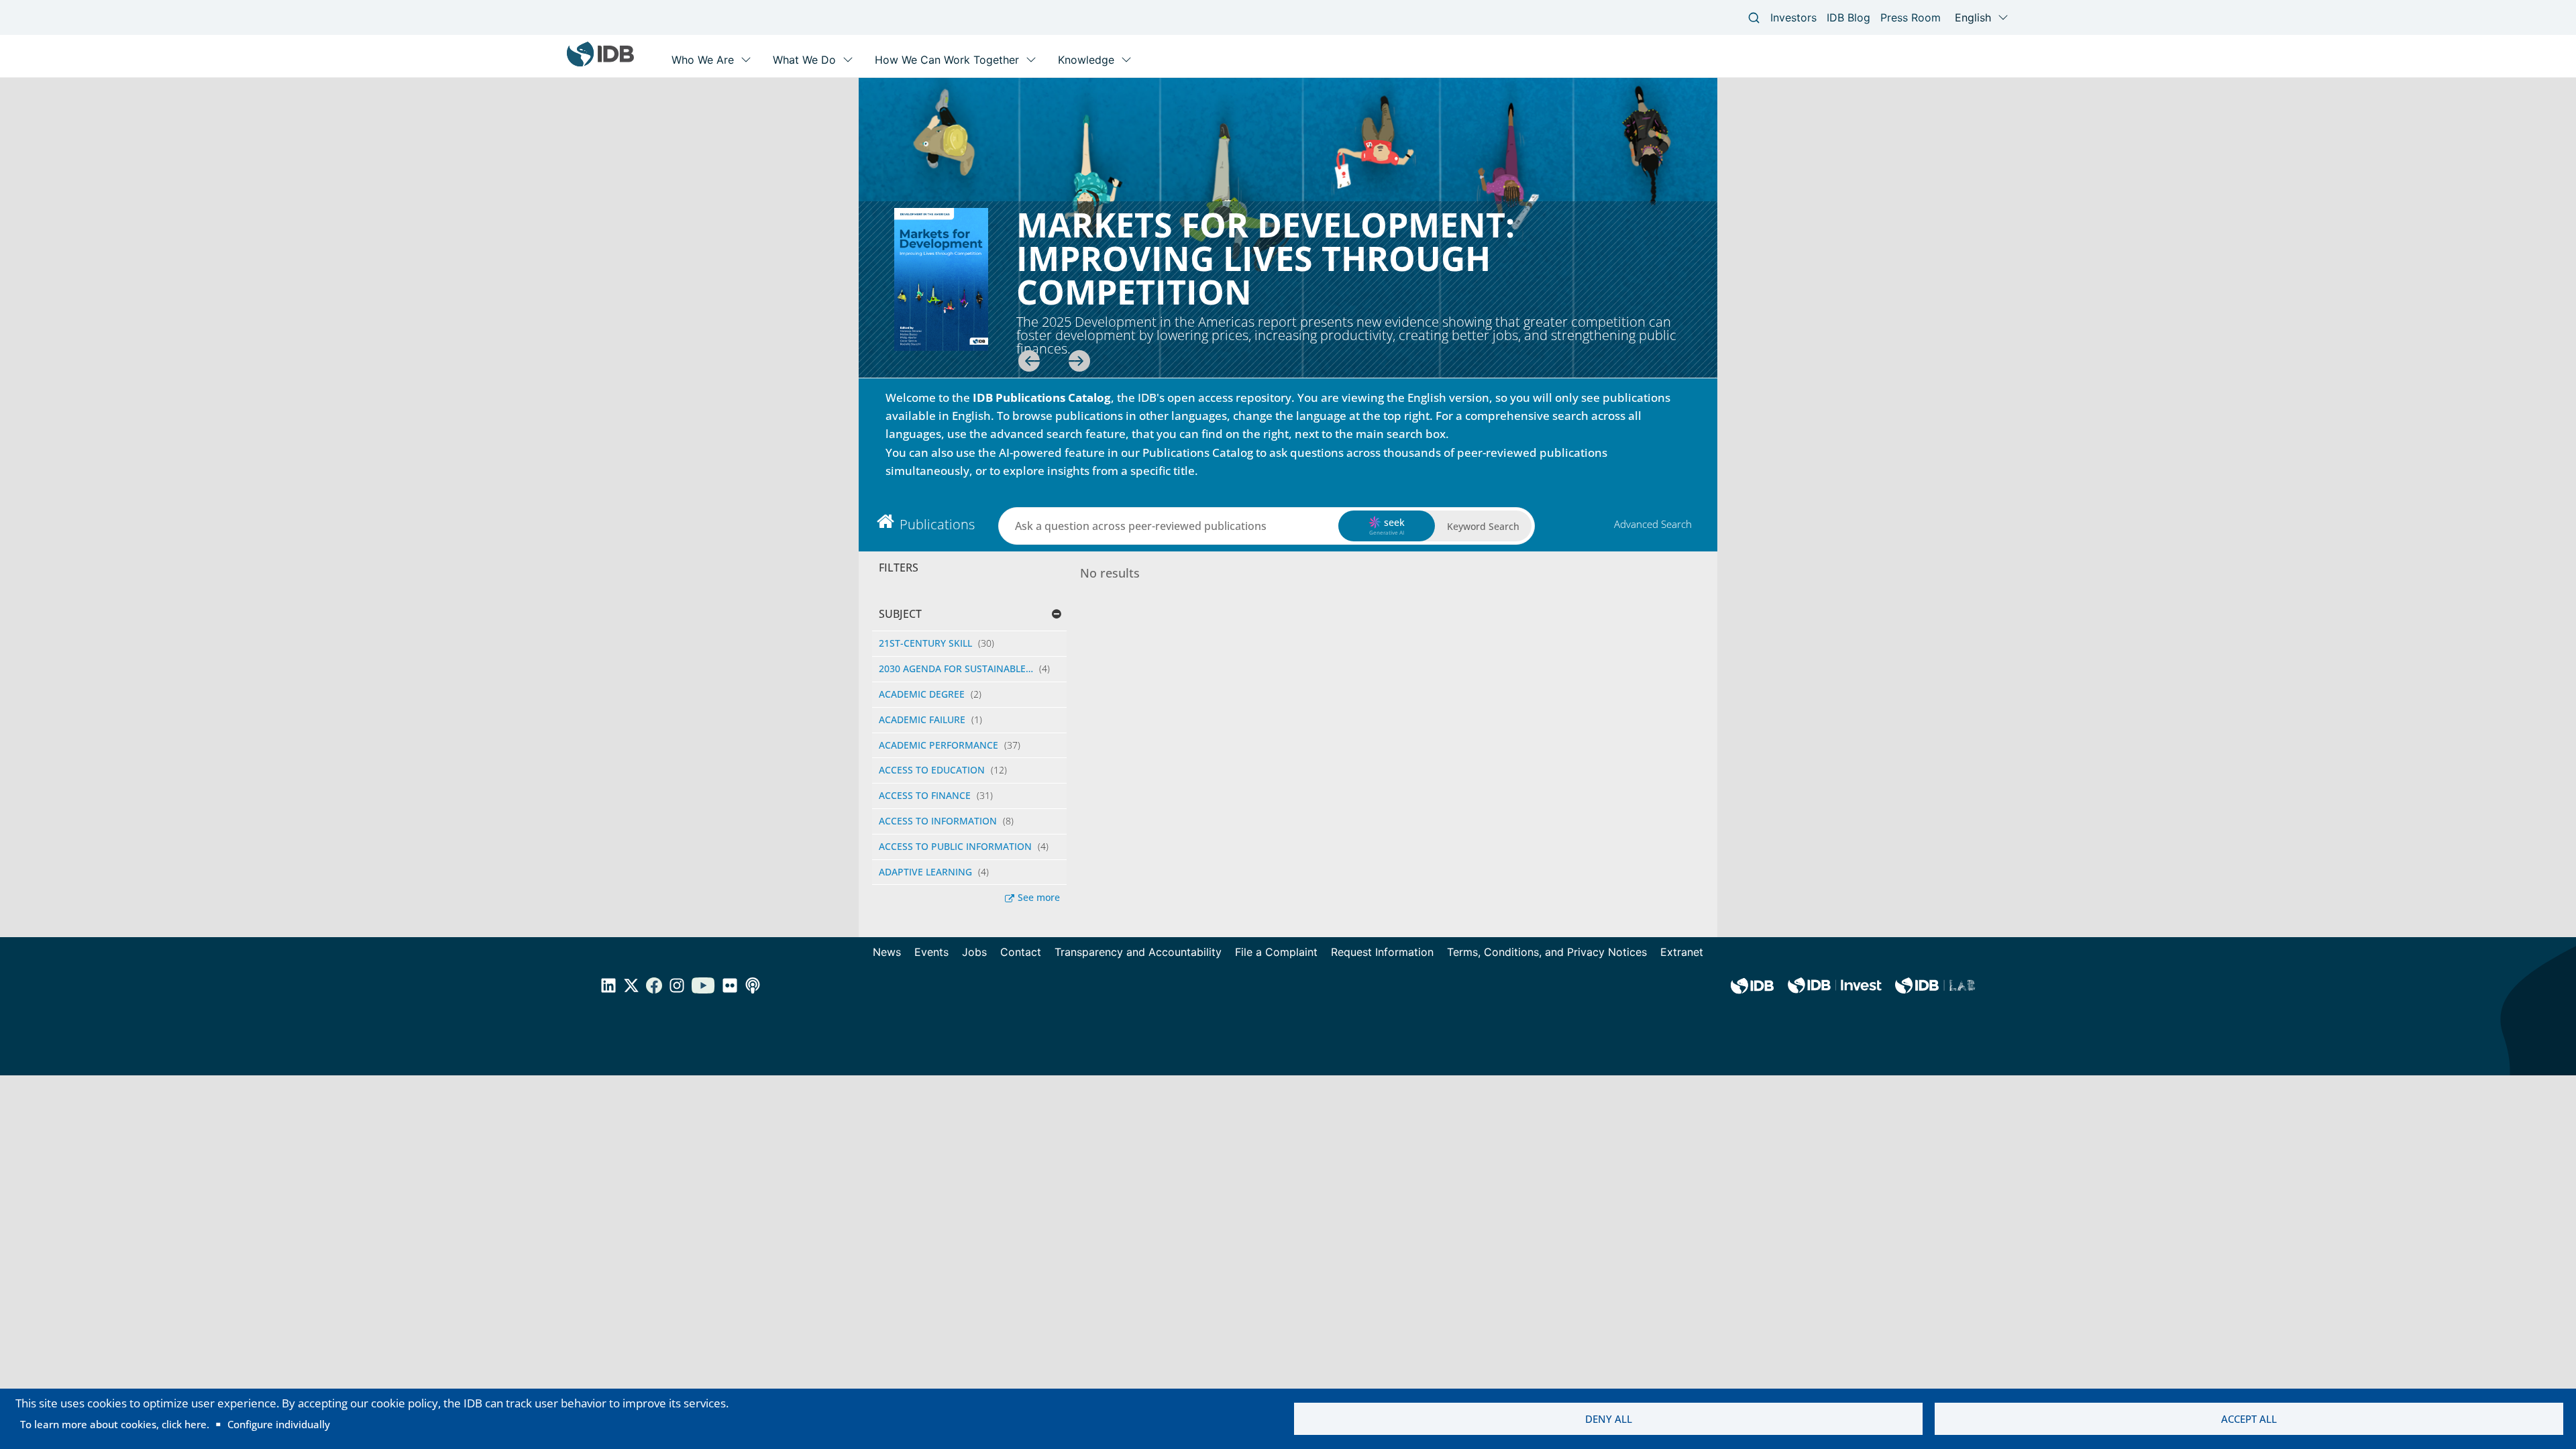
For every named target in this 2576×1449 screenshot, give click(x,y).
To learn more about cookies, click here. (115, 1424)
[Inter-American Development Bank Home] (600, 63)
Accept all (2249, 1419)
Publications (937, 524)
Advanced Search (1653, 524)
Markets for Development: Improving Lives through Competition (1266, 258)
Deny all (1609, 1419)
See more (1039, 897)
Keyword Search (1483, 526)
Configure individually (279, 1424)
